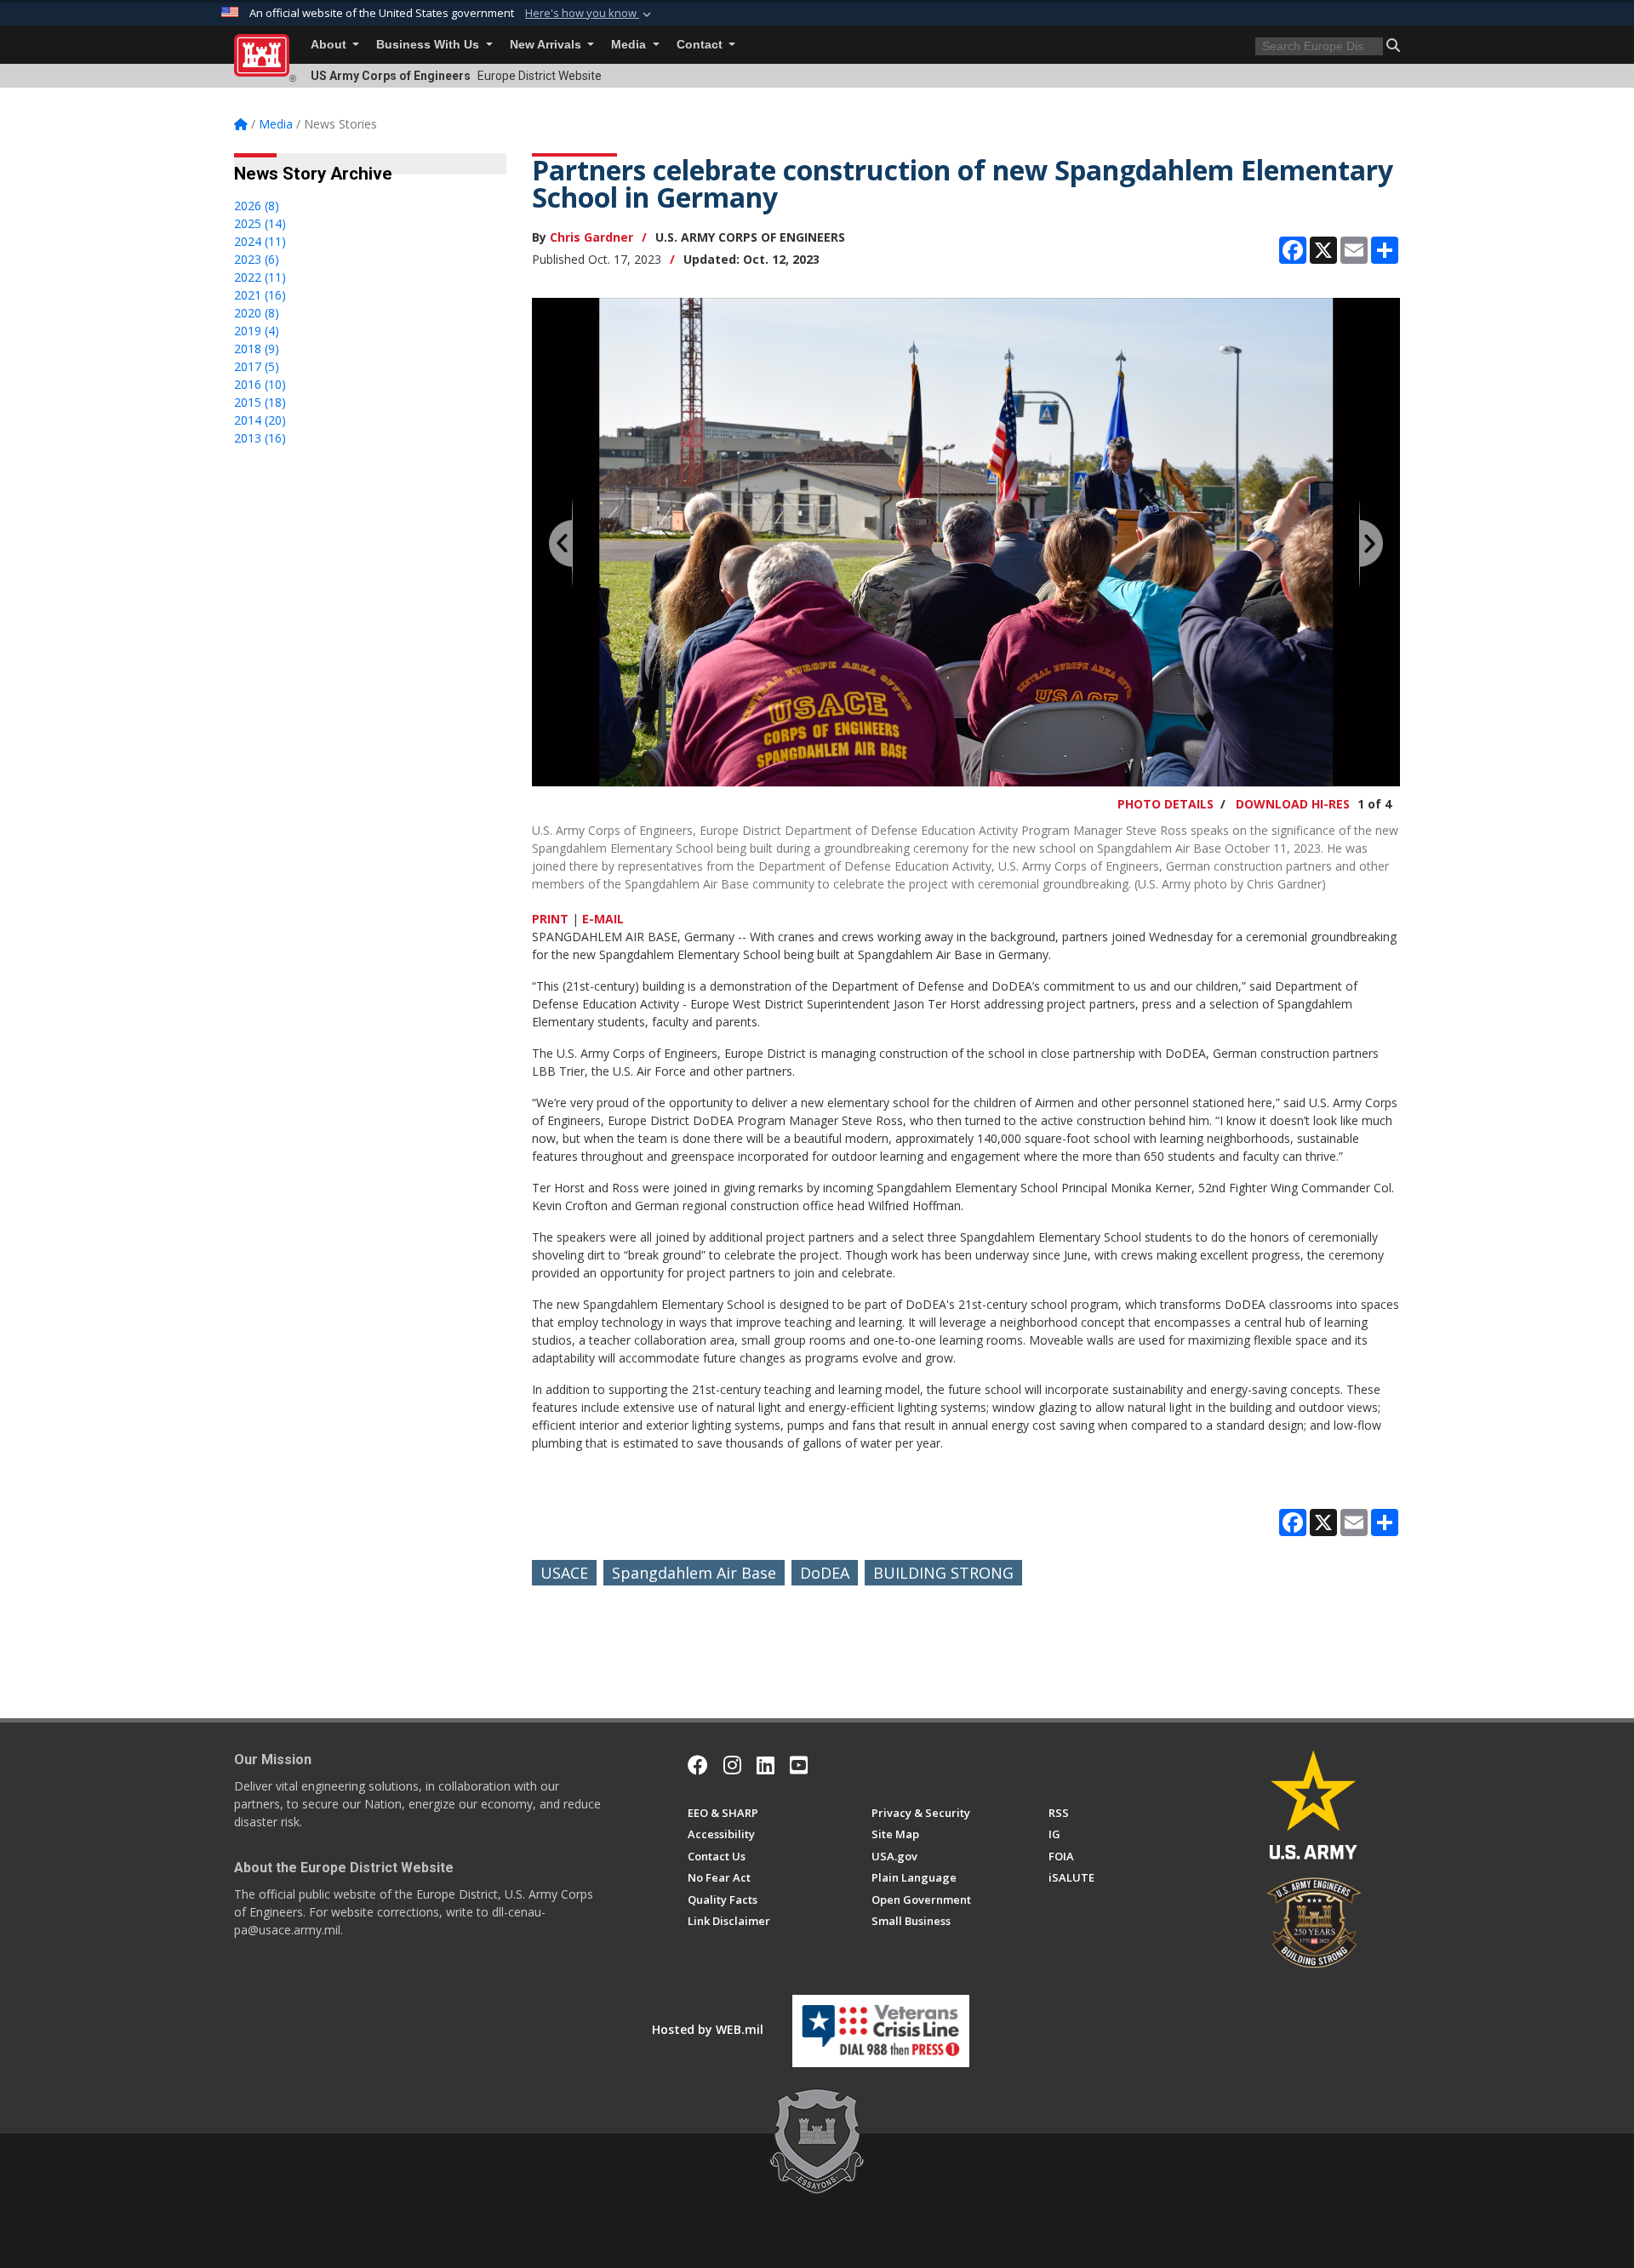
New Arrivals (547, 45)
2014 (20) (260, 420)
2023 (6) (257, 259)
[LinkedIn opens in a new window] (766, 1765)
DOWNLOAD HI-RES (1293, 804)
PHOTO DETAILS (1166, 804)
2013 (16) (260, 438)
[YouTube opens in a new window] (799, 1765)
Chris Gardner (591, 237)
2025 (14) (260, 223)
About (330, 45)
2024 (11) (260, 241)
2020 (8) (257, 313)
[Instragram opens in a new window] (732, 1765)
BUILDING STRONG (943, 1573)
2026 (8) (257, 206)
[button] (590, 14)
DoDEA (825, 1573)
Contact (701, 45)
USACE (564, 1573)
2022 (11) (260, 277)
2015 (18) (260, 402)
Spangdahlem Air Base (694, 1573)
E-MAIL (603, 919)
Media (630, 45)
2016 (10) (260, 384)
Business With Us (429, 45)
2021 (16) (260, 295)
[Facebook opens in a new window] (698, 1765)
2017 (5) (257, 366)
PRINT (550, 919)
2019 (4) (257, 331)
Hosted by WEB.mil (708, 2029)
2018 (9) (257, 348)
